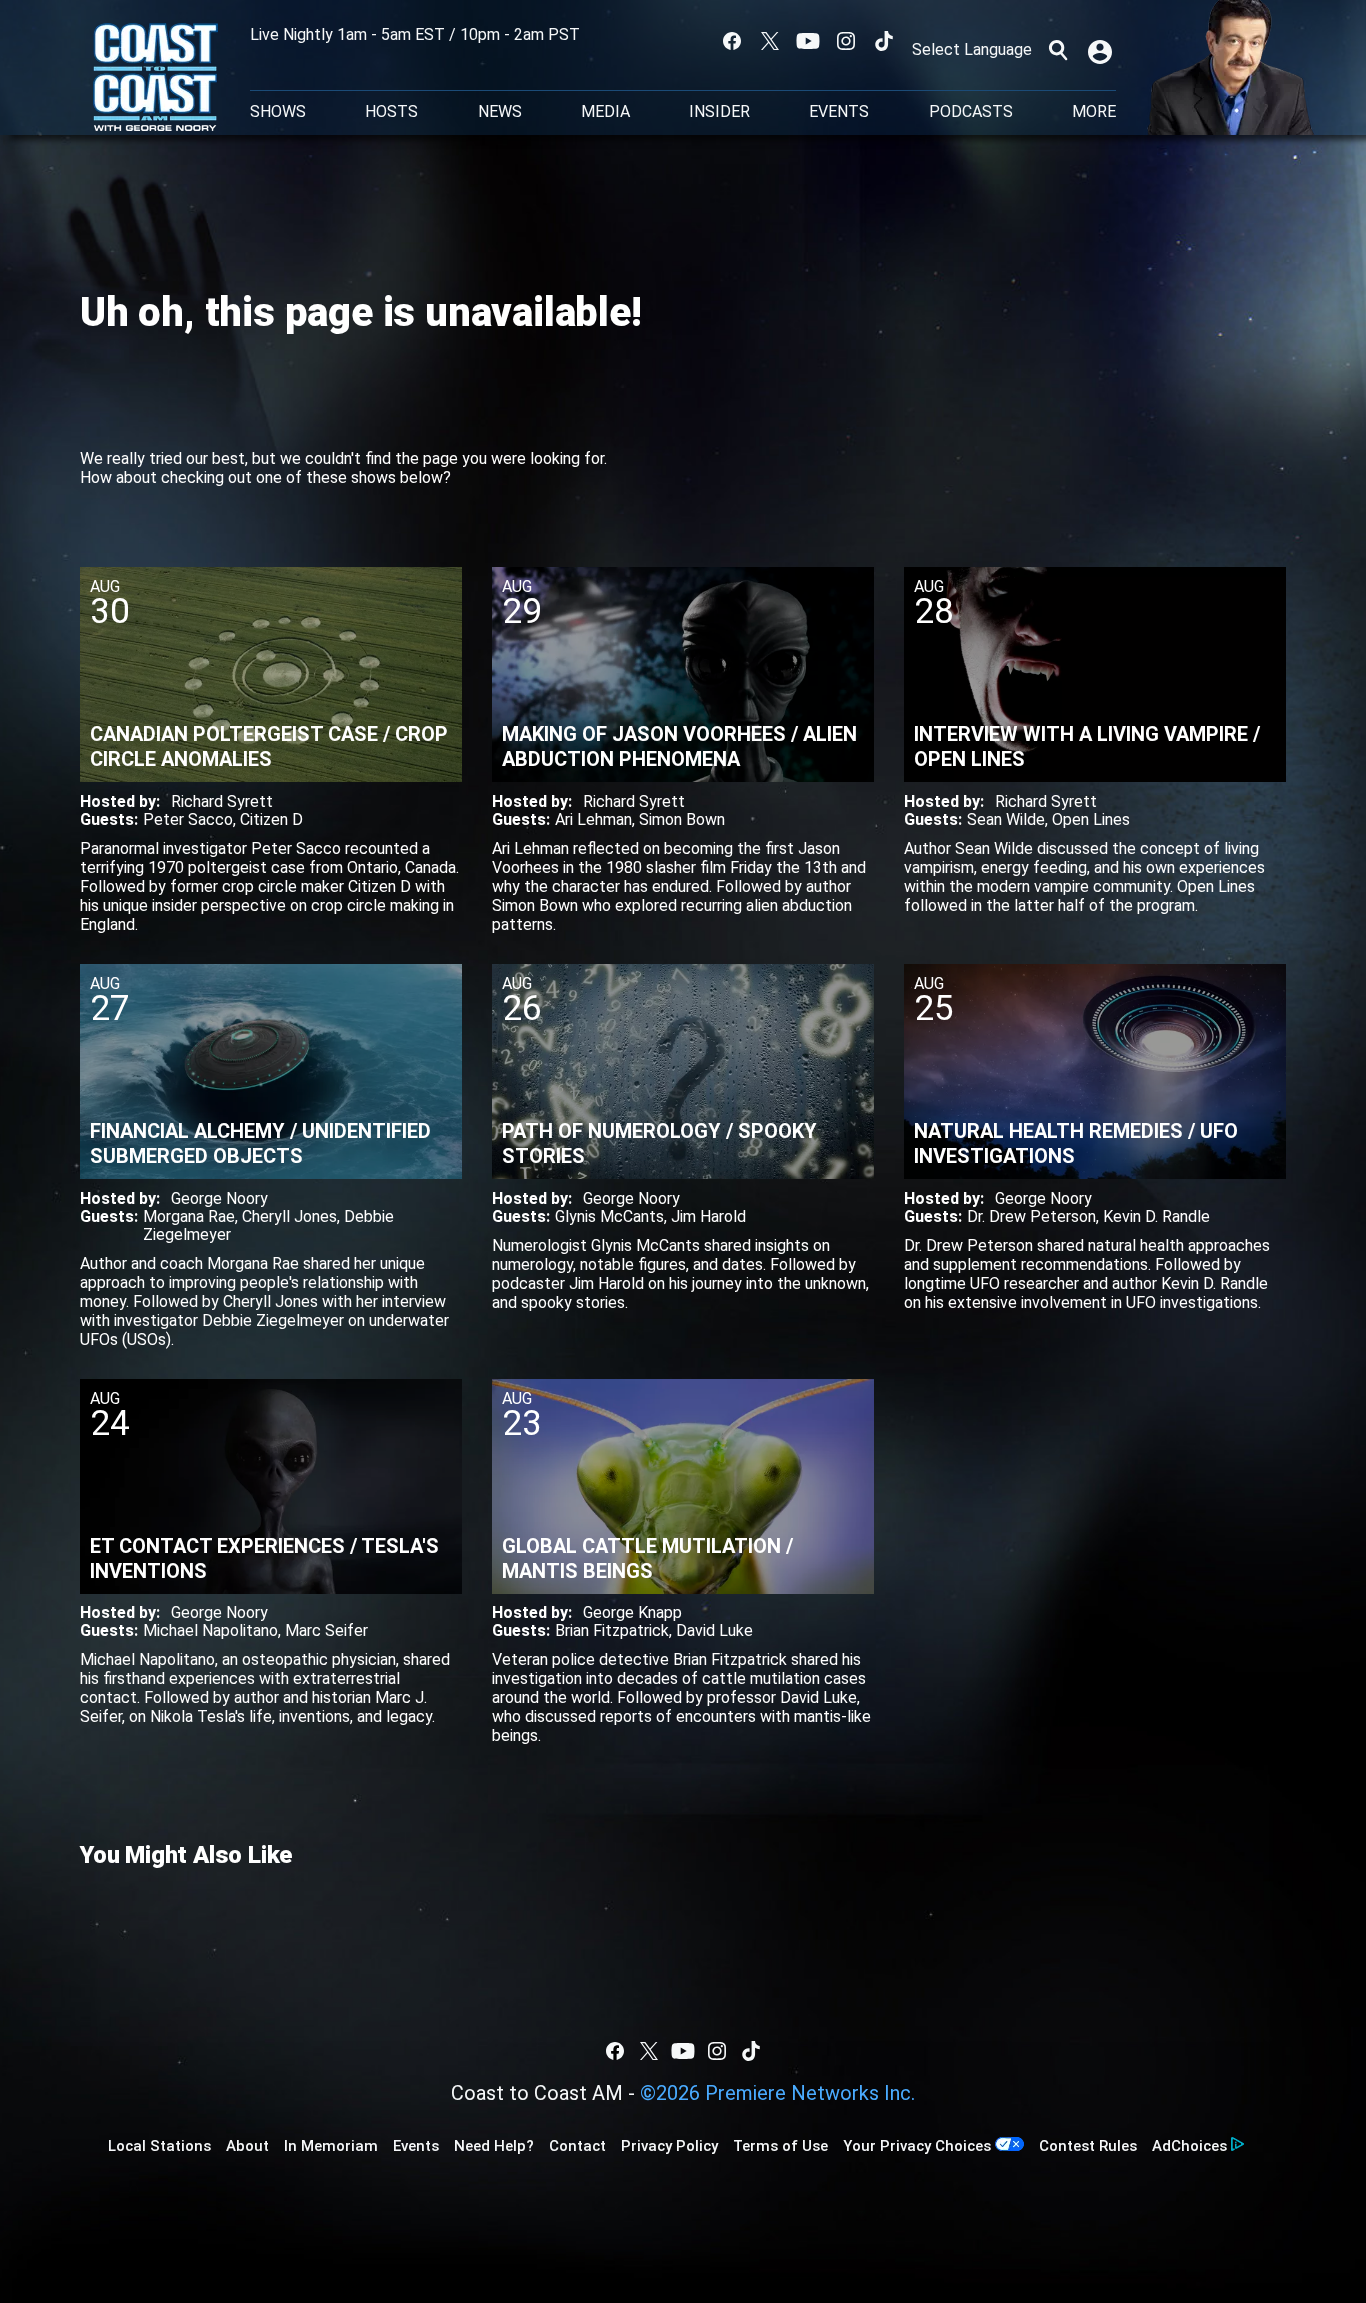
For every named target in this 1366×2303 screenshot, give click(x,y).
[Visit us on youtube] (808, 41)
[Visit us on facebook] (732, 41)
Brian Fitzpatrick (612, 1630)
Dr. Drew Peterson (1031, 1216)
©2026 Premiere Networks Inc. (777, 2093)
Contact (577, 2146)
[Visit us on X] (770, 41)
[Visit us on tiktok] (884, 41)
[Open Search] (1058, 50)
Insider (719, 112)
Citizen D (271, 819)
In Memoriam (331, 2146)
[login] (1102, 50)
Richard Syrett (222, 801)
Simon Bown (682, 819)
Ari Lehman (593, 819)
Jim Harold (708, 1216)
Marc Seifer (326, 1630)
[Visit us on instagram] (846, 41)
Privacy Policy (669, 2146)
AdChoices (1189, 2146)
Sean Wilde (1006, 819)
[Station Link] (155, 79)
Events (839, 112)
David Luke (714, 1630)
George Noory (219, 1198)
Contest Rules (1088, 2146)
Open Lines (1091, 819)
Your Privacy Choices (917, 2146)
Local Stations (159, 2146)
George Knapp (632, 1612)
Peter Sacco (188, 819)
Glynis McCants (609, 1216)
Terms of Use (780, 2146)
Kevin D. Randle (1156, 1216)
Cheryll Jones (289, 1216)
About (247, 2146)
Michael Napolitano (210, 1630)
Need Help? (494, 2146)
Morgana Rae (189, 1216)
